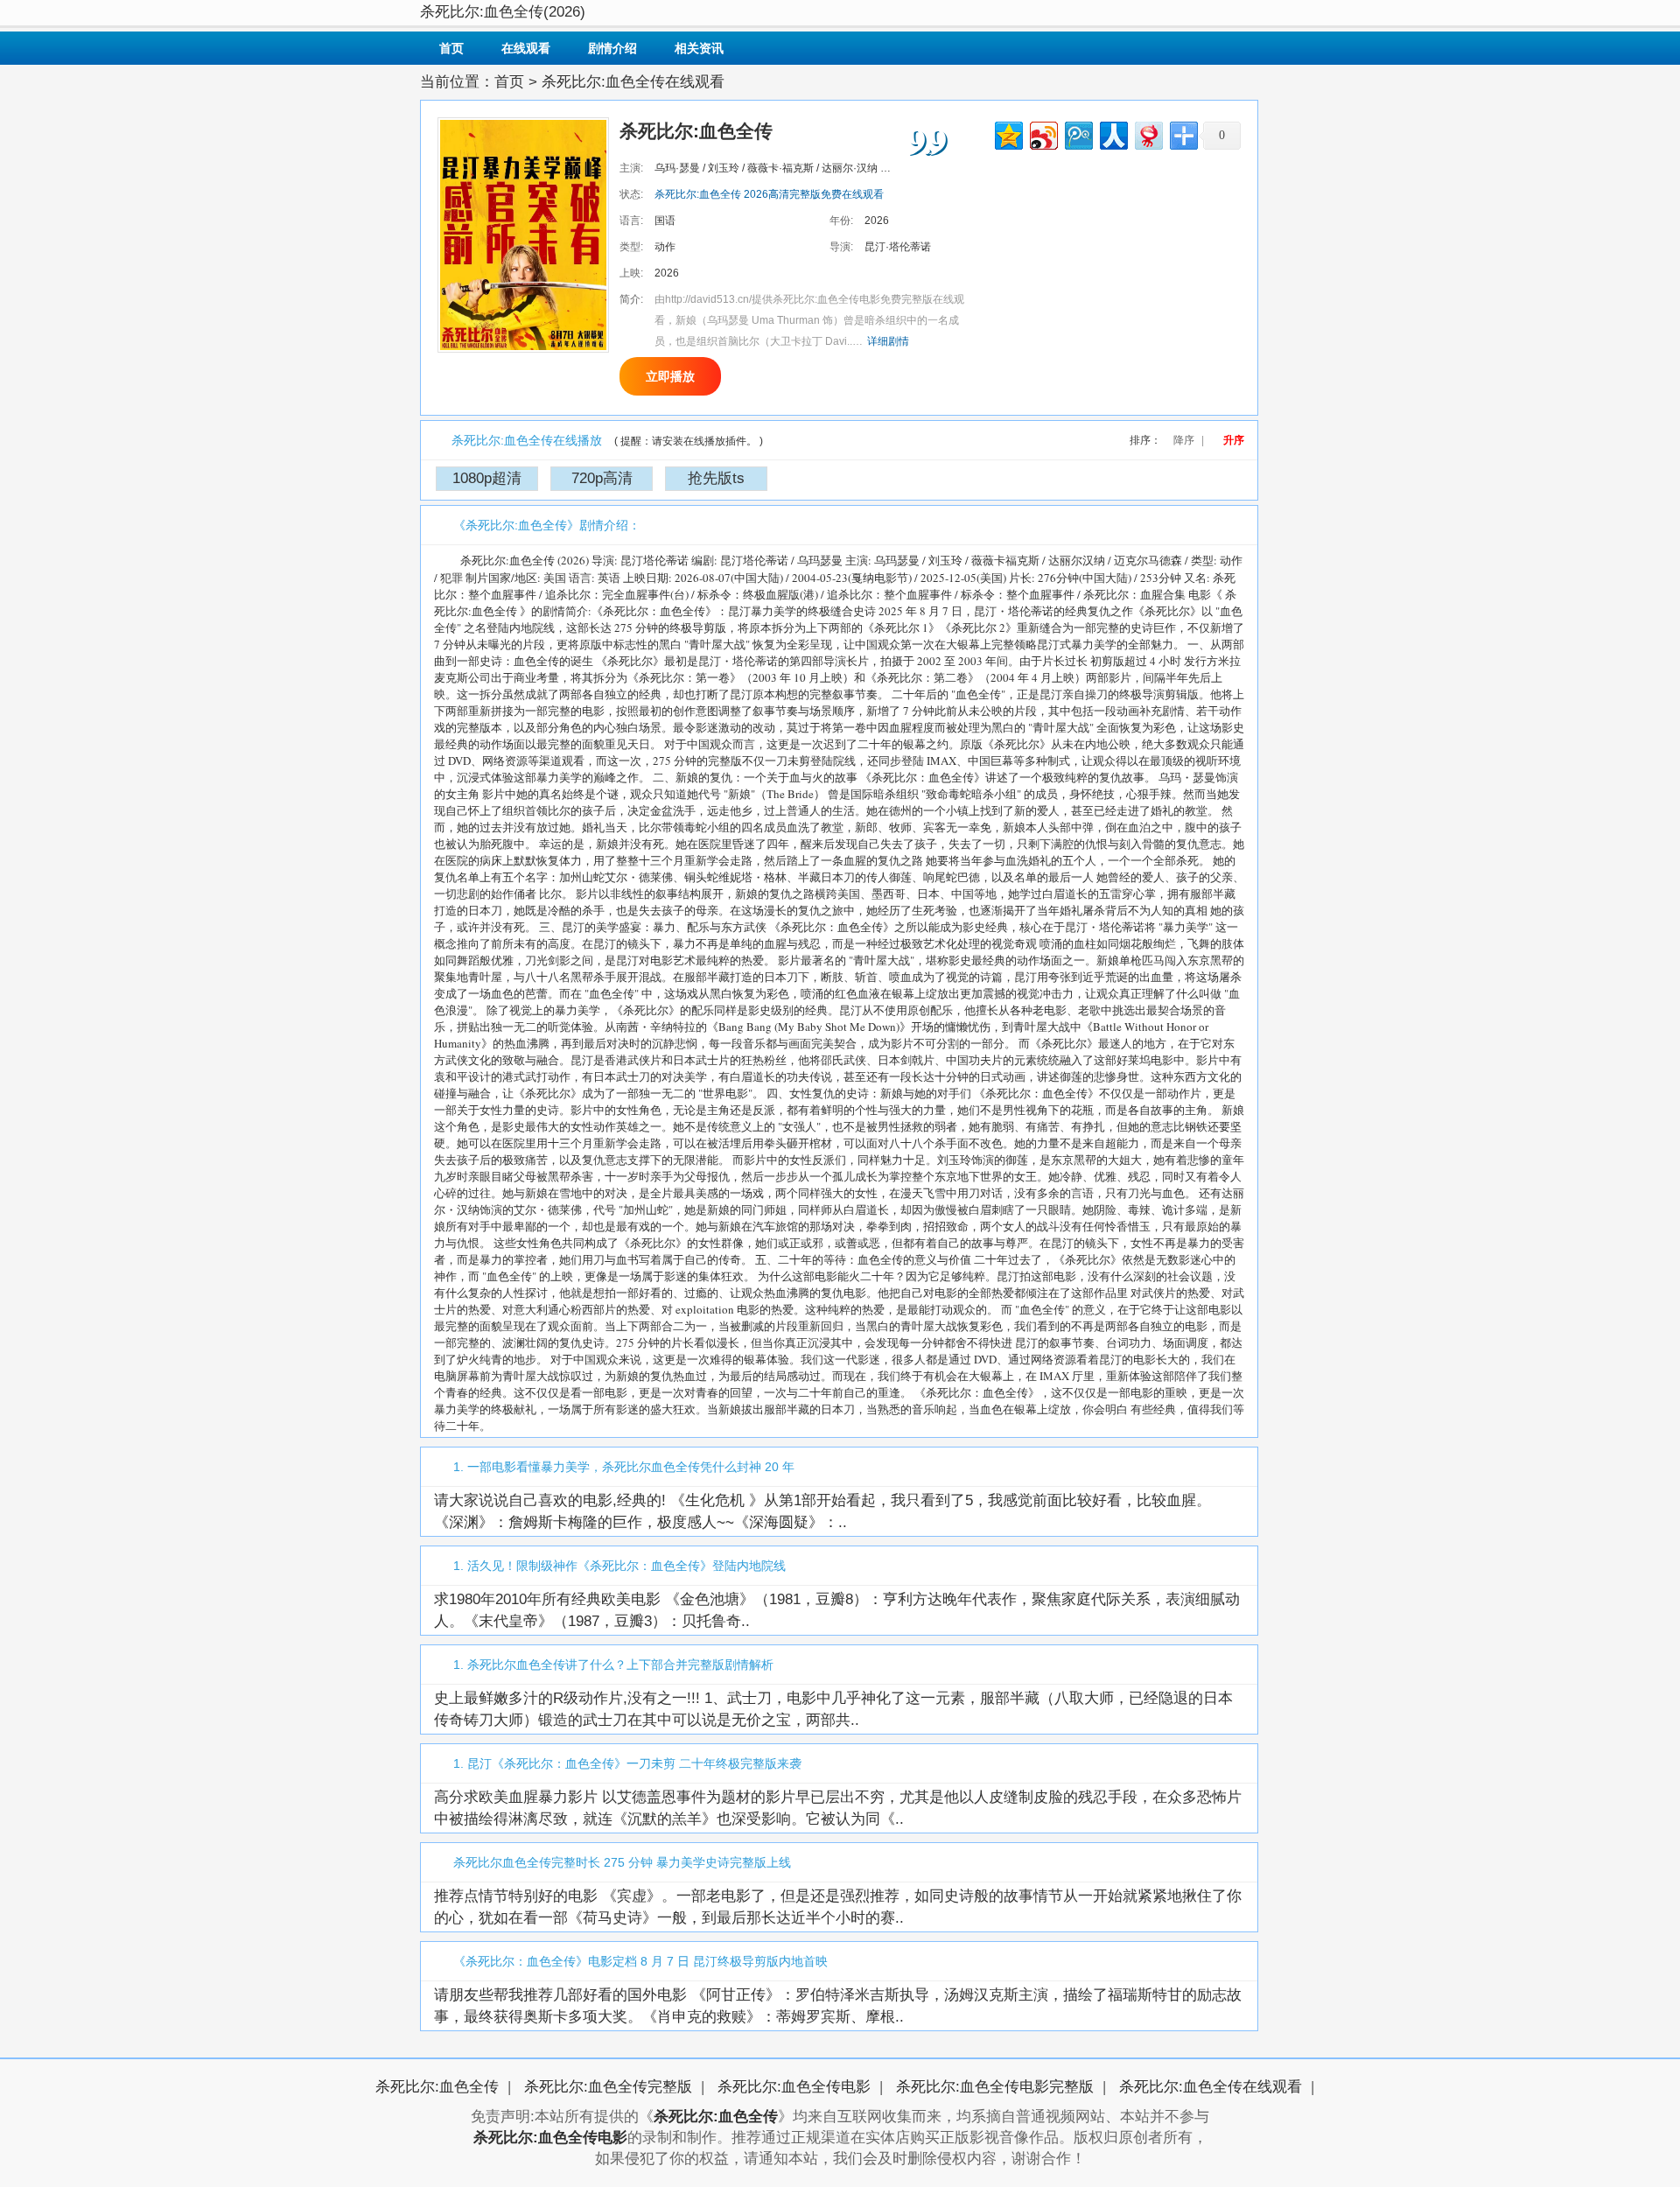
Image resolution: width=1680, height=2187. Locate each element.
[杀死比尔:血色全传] (523, 234)
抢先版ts (716, 478)
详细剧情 (888, 341)
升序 (1234, 440)
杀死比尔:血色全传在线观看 (1211, 2087)
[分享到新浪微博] (1043, 133)
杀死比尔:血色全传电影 (794, 2087)
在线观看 (526, 48)
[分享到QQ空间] (1008, 133)
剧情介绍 (612, 48)
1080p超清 (487, 478)
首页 (451, 48)
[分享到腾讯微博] (1078, 133)
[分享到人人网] (1113, 133)
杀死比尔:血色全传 (437, 2087)
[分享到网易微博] (1148, 133)
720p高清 (602, 478)
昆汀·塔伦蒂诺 (898, 247)
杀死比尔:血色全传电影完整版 (995, 2087)
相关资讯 (699, 48)
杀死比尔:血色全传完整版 (608, 2087)
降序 (1184, 440)
